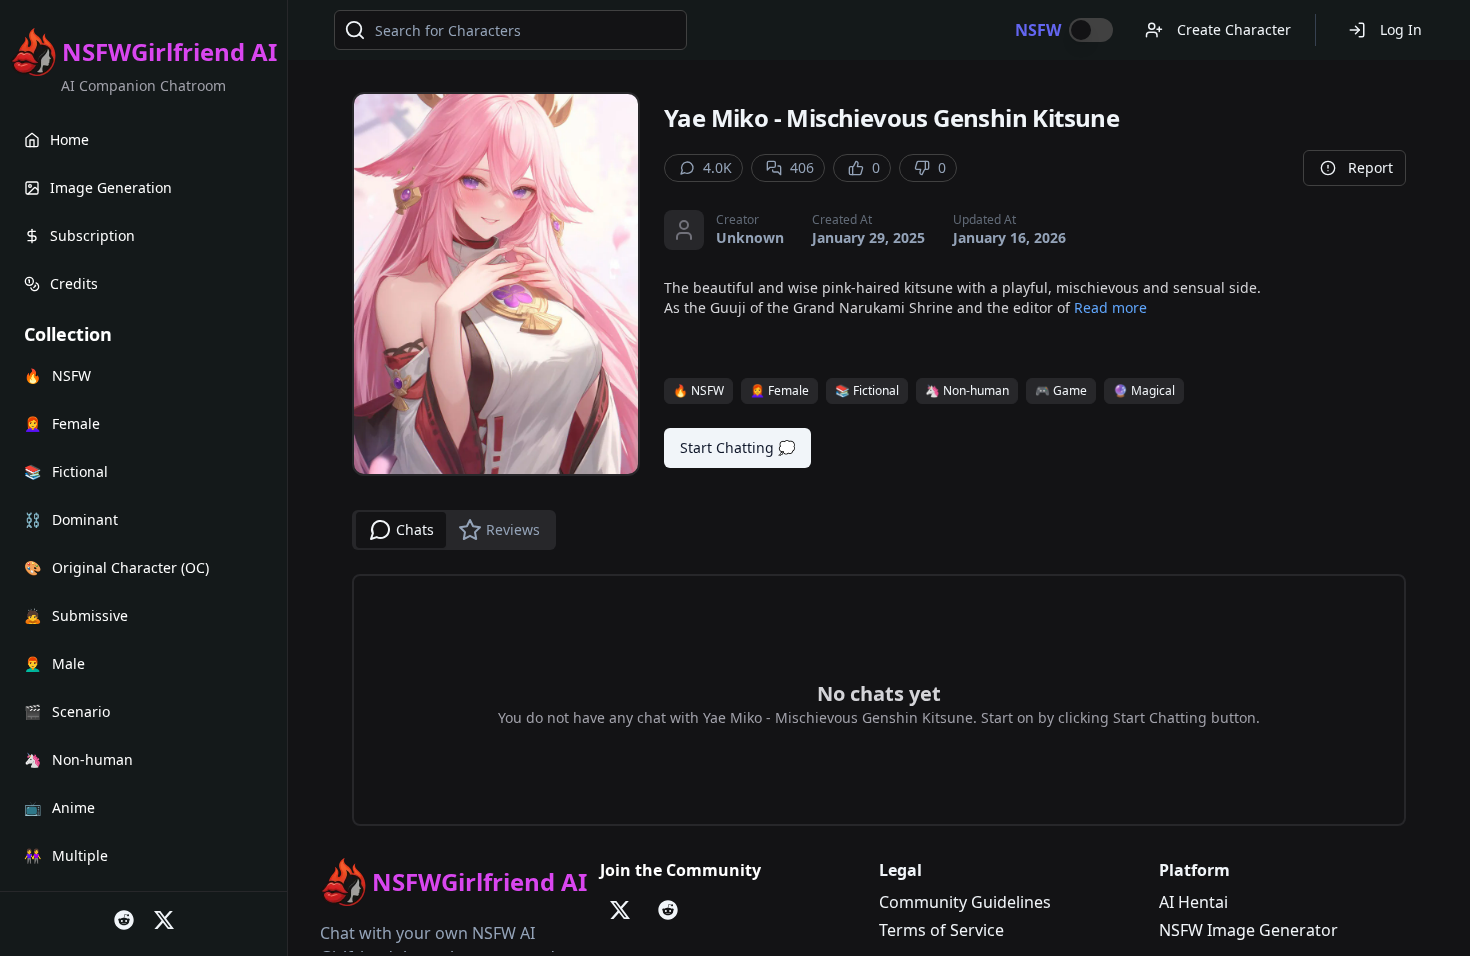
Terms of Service (941, 930)
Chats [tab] (415, 529)
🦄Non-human (967, 390)
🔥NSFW (698, 390)
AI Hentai (1193, 902)
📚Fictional (867, 390)
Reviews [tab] (513, 529)
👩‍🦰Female (779, 390)
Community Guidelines (965, 902)
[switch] (1091, 30)
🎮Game (1061, 390)
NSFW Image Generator (1248, 930)
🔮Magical (1144, 390)
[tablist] (454, 530)
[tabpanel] (879, 700)
